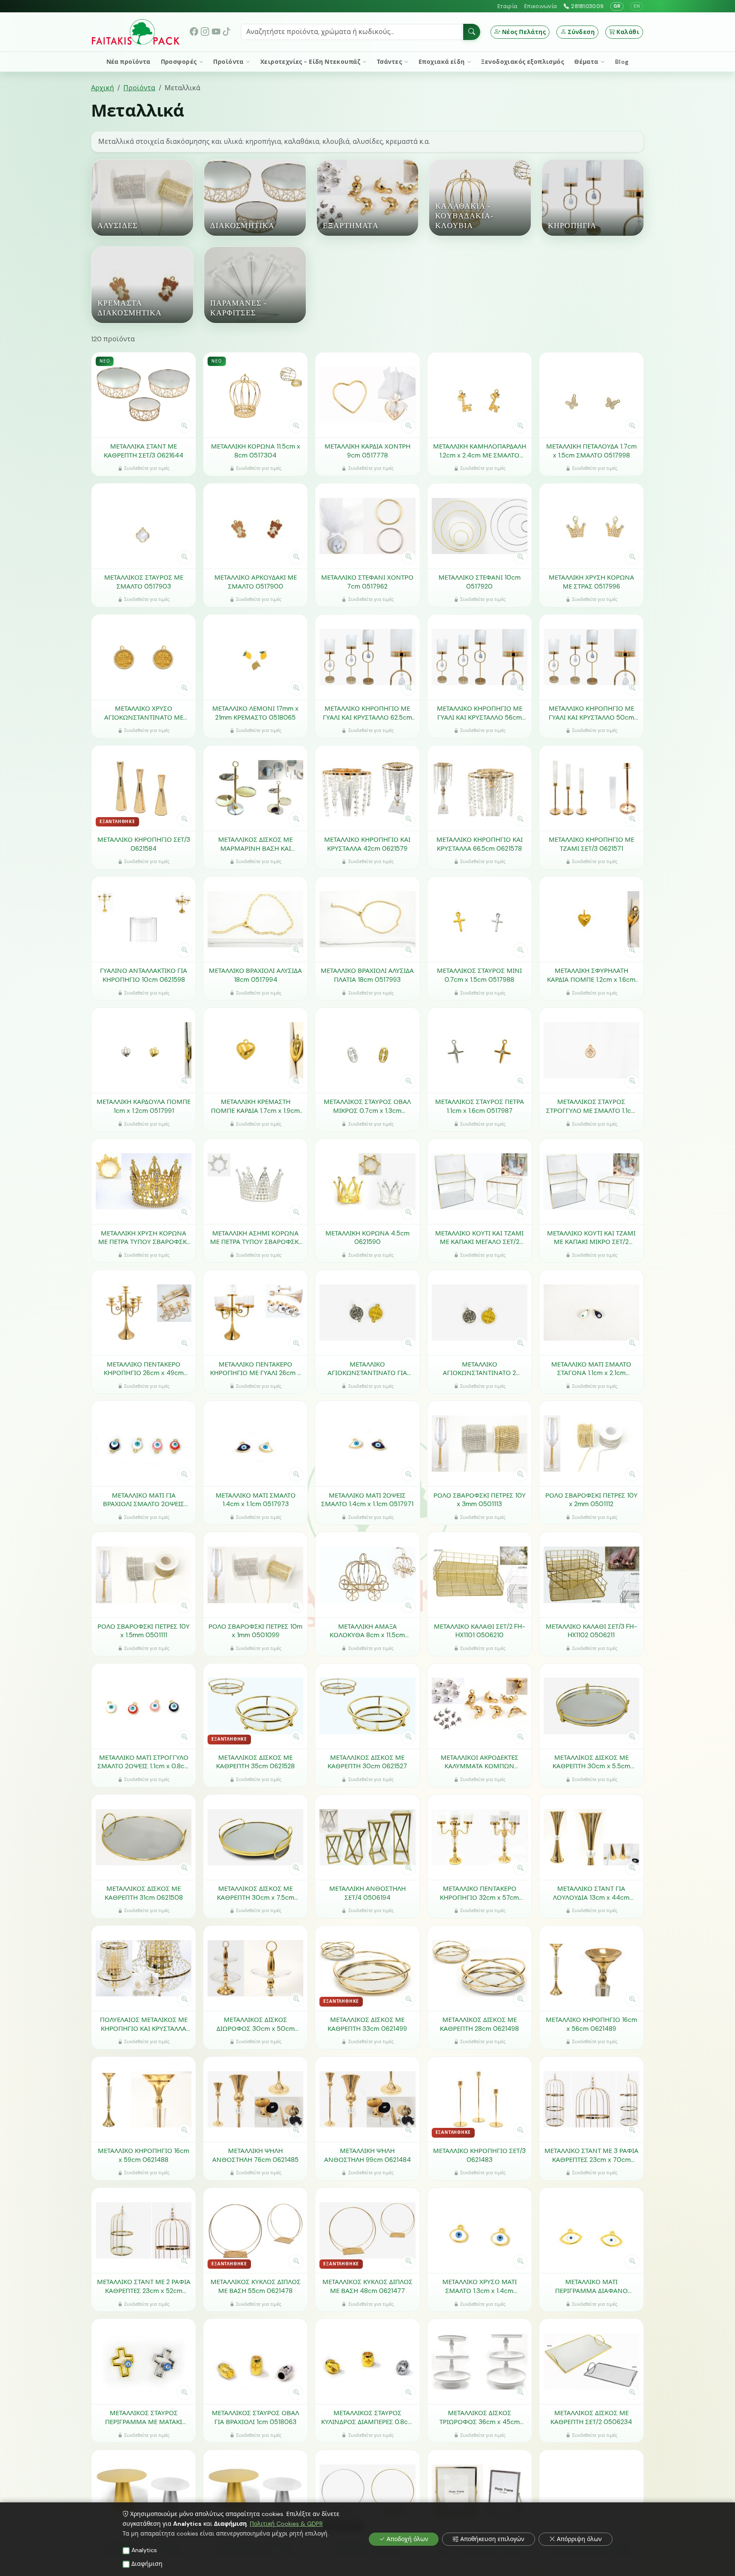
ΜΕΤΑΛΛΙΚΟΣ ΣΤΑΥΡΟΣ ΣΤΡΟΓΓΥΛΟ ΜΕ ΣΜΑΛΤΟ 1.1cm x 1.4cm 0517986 (591, 1106)
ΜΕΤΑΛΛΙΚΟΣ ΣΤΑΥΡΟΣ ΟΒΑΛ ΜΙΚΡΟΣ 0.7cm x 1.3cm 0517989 (367, 1106)
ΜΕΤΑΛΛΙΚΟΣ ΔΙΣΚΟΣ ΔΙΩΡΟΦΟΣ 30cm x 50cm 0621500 (256, 2024)
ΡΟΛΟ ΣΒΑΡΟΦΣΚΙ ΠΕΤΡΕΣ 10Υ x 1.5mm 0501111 (144, 1631)
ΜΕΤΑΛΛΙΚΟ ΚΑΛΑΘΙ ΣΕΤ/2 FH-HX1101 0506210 (480, 1631)
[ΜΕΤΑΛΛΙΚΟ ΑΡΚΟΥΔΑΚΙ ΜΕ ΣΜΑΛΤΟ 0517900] (255, 526)
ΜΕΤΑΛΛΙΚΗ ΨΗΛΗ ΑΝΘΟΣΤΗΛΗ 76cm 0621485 (255, 2155)
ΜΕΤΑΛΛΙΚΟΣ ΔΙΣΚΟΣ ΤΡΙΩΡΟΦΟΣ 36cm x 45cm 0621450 (480, 2417)
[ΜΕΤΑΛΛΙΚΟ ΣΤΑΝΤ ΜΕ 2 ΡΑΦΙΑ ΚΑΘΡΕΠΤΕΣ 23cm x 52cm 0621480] (144, 2230)
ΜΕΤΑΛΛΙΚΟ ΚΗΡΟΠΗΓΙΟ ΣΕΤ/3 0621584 (144, 844)
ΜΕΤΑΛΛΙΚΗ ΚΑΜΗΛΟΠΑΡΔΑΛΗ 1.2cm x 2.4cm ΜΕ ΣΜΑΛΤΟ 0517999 (480, 451)
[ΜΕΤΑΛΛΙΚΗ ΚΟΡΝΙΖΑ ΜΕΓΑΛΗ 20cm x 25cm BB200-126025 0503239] (480, 2493)
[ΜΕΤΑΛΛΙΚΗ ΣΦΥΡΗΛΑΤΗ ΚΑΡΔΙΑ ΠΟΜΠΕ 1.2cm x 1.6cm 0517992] (591, 919)
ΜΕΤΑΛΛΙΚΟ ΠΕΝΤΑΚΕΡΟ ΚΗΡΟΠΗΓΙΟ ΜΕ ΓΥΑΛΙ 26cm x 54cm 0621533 (255, 1369)
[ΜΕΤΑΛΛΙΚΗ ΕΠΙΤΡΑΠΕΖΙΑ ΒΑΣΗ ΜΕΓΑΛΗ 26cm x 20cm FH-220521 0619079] (255, 2493)
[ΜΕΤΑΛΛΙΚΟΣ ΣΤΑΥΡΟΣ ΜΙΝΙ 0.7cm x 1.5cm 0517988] (480, 919)
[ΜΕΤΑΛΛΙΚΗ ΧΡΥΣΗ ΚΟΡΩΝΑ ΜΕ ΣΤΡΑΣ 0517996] (591, 526)
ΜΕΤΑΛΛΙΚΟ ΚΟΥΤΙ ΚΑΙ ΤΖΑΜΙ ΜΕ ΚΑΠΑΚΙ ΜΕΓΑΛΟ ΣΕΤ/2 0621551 (479, 1238)
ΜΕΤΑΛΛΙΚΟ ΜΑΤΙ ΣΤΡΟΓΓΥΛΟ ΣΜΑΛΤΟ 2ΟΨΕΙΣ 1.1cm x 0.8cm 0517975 (144, 1762)
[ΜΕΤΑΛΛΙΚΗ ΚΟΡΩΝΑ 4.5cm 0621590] (367, 1181)
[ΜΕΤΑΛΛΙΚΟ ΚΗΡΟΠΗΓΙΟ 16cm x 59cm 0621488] (144, 2099)
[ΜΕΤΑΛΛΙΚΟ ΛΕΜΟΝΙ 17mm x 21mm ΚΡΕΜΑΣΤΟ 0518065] (255, 657)
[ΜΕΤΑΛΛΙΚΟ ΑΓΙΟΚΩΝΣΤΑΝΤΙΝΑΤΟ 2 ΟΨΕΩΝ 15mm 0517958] (480, 1312)
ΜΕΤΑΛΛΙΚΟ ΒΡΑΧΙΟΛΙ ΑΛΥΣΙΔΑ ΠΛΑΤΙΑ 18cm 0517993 (367, 975)
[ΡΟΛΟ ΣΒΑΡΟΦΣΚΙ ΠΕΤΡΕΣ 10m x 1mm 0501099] (255, 1575)
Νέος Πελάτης (524, 32)
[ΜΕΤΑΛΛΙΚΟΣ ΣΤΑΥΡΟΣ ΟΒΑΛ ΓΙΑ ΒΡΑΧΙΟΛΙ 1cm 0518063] (255, 2362)
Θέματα (587, 62)
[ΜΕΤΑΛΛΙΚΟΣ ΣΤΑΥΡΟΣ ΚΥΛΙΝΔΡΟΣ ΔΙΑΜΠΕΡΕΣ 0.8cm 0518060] (367, 2362)
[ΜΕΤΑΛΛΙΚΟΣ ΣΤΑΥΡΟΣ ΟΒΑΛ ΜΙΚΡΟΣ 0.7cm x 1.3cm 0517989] (367, 1050)
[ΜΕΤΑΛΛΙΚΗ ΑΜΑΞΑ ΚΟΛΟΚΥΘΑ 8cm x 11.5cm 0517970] (367, 1575)
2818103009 (587, 6)
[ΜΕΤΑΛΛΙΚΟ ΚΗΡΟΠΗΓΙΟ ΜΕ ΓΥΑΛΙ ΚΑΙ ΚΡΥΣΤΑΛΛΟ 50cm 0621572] (591, 657)
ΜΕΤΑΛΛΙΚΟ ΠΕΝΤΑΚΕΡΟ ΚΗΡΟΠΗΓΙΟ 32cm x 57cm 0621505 (479, 1893)
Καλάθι (628, 32)
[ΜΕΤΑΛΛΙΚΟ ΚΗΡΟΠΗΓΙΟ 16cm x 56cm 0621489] (591, 1968)
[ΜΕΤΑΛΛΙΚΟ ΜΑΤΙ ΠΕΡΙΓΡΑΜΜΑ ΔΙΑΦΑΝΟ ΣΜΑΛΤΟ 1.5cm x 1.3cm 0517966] (591, 2230)
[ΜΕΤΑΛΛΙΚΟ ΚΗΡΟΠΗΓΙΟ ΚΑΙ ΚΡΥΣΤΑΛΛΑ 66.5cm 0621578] (480, 788)
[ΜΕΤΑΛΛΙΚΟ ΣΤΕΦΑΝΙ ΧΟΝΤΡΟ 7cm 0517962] (367, 526)
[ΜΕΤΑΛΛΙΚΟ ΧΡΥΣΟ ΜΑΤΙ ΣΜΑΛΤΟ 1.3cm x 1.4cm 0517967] (480, 2230)
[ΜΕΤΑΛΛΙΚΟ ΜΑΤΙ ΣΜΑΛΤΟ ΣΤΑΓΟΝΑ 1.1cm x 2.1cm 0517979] (591, 1312)
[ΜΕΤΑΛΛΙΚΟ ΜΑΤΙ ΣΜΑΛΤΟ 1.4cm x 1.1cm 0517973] (255, 1444)
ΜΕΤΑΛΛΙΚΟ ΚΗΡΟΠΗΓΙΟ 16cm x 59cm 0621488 (144, 2155)
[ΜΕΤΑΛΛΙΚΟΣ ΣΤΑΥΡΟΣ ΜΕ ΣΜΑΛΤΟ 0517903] (144, 526)
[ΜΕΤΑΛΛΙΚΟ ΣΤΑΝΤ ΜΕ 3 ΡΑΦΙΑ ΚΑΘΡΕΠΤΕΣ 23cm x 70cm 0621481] (591, 2099)
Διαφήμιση (147, 2564)
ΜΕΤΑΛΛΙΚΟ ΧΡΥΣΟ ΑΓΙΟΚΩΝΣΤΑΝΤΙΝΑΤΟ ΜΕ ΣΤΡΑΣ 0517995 (144, 713)
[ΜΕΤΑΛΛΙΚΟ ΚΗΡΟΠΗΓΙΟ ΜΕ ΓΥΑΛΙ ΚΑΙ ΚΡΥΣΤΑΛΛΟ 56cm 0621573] (480, 657)
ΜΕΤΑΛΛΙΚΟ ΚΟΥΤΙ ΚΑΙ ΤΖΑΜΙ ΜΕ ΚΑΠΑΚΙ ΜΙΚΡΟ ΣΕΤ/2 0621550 (591, 1238)
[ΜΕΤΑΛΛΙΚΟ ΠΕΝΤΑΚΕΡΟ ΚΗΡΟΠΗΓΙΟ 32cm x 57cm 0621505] (480, 1837)
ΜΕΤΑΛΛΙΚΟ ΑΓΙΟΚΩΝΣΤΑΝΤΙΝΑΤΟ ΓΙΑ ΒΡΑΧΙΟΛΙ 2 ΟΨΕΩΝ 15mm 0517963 (367, 1369)
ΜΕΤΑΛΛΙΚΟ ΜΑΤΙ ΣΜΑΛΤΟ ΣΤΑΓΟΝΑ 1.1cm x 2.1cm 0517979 (591, 1369)
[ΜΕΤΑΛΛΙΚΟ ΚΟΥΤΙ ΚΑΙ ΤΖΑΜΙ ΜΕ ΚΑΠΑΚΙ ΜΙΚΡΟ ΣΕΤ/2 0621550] (591, 1181)
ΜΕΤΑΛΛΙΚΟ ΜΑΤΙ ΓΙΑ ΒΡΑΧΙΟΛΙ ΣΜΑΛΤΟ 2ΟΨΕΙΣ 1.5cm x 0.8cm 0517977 (144, 1500)
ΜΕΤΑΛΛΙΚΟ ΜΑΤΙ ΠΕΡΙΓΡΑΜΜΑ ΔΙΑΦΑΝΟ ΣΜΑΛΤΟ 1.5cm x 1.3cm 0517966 (591, 2286)
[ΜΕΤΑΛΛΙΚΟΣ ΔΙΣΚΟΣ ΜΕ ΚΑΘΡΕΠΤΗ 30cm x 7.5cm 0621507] (255, 1837)
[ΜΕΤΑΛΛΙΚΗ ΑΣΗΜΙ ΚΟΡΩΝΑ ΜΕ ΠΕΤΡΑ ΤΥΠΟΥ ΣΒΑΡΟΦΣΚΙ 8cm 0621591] (255, 1181)
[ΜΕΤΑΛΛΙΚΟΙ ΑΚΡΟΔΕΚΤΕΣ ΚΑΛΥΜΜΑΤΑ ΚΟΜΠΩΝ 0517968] (480, 1706)
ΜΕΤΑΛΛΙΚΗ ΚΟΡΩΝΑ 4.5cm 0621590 (367, 1238)
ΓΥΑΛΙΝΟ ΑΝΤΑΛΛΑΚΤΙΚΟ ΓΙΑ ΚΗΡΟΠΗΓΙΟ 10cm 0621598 (144, 975)
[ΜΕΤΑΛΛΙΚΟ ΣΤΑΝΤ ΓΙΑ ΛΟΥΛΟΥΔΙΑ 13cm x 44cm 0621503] (591, 1837)
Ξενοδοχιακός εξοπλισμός (523, 62)
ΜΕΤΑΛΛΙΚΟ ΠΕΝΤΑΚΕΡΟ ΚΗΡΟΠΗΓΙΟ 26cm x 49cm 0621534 (144, 1369)
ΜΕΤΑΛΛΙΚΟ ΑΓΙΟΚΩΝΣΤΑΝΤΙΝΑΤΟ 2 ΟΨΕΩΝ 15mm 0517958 (479, 1369)
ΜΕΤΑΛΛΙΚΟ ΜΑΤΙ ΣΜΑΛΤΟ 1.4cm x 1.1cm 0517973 (256, 1500)
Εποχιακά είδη (442, 62)
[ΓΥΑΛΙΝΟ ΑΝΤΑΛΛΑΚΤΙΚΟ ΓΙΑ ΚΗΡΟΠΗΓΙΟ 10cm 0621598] (144, 919)
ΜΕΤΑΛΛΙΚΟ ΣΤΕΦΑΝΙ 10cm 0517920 (480, 582)
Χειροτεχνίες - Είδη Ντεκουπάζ (311, 62)
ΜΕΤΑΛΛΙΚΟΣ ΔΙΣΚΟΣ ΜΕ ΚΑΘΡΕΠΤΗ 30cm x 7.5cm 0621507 (256, 1893)
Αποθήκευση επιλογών (492, 2539)
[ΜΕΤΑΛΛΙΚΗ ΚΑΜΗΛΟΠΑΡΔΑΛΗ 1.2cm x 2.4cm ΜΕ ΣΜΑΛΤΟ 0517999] (480, 395)
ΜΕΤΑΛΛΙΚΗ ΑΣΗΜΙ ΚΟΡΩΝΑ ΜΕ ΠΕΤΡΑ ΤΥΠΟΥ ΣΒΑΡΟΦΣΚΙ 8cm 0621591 (255, 1238)
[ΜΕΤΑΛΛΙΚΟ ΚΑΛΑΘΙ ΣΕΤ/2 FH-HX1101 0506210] (480, 1575)
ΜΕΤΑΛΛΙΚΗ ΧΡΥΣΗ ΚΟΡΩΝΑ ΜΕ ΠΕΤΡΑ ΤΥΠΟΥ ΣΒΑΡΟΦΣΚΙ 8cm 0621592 (144, 1238)
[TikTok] (227, 32)
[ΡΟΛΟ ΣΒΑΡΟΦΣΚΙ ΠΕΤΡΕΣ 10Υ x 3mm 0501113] (480, 1444)
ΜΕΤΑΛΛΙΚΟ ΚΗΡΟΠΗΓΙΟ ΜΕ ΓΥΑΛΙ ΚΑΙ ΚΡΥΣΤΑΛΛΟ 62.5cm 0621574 (367, 713)
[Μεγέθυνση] (184, 426)
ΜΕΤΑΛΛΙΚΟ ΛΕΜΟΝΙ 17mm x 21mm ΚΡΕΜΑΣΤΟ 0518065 (255, 713)
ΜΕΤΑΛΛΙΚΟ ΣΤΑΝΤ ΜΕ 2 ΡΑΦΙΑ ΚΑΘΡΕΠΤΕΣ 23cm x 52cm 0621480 (144, 2286)
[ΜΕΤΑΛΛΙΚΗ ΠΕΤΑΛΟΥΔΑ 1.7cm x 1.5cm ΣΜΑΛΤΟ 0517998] (591, 395)
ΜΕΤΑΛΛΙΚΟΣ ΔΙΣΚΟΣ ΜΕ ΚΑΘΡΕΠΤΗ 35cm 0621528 (255, 1762)
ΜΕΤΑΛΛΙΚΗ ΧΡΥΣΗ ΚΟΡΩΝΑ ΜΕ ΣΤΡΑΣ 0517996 (591, 582)
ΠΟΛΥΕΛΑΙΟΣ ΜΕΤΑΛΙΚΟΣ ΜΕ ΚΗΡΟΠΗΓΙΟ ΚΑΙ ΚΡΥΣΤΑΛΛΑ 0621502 (144, 2024)
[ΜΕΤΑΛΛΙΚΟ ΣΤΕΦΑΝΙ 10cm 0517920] (480, 526)
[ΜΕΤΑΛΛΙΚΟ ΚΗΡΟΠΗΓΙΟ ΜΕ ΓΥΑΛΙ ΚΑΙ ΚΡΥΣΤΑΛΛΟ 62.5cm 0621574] (367, 657)
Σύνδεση (581, 32)
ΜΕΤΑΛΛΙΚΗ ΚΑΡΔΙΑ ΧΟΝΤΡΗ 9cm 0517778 (367, 451)
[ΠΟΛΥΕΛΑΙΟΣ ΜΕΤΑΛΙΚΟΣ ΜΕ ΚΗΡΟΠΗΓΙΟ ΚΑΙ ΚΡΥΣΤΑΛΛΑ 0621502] (144, 1968)
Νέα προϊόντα (128, 62)
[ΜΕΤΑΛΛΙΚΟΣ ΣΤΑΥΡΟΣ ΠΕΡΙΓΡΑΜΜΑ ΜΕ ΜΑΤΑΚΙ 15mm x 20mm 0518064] (144, 2362)
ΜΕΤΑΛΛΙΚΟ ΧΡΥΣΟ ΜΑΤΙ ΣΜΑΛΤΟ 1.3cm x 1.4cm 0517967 (480, 2286)
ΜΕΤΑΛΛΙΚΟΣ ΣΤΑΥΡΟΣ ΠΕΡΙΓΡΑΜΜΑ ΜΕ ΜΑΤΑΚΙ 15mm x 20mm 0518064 (144, 2417)
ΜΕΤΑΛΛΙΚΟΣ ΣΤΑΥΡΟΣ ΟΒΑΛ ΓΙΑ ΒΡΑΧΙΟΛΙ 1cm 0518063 (255, 2417)
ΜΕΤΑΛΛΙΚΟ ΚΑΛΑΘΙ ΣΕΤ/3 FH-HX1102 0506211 (591, 1631)
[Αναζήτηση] (472, 32)
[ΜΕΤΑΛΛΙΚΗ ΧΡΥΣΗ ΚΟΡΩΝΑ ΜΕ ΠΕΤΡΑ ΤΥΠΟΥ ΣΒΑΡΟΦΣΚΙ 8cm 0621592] (144, 1181)
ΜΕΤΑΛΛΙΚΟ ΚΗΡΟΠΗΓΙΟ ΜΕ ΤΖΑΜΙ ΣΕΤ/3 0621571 (591, 844)
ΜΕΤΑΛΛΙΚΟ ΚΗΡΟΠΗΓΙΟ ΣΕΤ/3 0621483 (479, 2155)
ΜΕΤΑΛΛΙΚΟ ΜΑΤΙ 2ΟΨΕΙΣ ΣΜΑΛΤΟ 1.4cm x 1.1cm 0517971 (367, 1500)
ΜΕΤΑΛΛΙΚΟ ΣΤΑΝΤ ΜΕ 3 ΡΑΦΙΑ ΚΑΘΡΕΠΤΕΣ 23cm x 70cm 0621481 (591, 2155)
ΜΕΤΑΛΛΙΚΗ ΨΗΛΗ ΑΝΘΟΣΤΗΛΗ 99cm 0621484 (367, 2155)
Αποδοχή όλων (407, 2539)
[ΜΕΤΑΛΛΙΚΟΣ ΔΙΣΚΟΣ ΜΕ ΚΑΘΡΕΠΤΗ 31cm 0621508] (144, 1837)
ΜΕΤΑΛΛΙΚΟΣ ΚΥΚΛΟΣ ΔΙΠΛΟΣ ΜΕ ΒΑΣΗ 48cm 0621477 (367, 2286)
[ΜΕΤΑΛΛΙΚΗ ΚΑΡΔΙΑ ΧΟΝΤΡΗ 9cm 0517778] (367, 395)
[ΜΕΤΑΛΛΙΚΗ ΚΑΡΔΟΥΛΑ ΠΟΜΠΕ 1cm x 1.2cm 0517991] (144, 1050)
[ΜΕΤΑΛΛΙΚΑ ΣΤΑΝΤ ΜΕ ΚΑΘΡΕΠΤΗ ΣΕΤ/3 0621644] (144, 395)
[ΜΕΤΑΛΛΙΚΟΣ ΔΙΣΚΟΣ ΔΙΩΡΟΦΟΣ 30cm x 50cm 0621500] (255, 1968)
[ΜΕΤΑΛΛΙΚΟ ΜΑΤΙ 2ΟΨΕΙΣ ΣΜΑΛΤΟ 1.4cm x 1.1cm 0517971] (367, 1444)
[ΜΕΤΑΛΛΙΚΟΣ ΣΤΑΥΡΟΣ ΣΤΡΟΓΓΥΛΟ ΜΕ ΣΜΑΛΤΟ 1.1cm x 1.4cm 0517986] (591, 1050)
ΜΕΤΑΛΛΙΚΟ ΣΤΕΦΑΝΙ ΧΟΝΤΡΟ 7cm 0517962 (367, 582)
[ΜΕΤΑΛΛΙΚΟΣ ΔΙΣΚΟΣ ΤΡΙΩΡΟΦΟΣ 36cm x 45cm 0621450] (480, 2362)
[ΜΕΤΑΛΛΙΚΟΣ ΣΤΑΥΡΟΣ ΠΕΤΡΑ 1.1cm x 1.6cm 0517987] (480, 1050)
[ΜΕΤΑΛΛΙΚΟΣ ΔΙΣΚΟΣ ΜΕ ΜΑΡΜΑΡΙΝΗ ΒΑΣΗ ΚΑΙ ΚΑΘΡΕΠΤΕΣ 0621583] (255, 788)
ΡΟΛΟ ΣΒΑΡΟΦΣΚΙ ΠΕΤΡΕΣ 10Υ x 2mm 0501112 (591, 1500)
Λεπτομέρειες (139, 426)
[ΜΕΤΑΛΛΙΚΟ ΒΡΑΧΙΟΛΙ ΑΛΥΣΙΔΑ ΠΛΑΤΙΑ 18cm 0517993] (367, 919)
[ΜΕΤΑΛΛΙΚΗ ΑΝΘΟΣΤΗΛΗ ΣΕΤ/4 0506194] (367, 1837)
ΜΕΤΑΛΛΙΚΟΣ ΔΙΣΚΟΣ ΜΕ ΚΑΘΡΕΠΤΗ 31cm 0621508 (144, 1893)
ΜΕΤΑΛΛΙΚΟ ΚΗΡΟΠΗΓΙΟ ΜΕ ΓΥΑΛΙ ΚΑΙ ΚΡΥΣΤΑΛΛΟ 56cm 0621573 (480, 713)
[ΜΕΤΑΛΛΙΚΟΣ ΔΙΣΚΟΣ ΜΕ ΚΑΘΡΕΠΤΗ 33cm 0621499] (367, 1968)
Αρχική (103, 88)
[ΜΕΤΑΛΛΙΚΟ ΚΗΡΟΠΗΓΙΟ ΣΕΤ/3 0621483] (480, 2099)
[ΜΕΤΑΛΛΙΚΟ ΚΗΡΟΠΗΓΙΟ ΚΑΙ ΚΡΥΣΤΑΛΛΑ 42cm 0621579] (367, 788)
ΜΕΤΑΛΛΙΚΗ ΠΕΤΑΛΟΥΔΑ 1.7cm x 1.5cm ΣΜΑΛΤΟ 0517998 (591, 451)
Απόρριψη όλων (579, 2539)
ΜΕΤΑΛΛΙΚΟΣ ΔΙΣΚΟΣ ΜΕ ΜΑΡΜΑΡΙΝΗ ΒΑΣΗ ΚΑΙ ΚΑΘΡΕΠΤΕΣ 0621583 (255, 844)
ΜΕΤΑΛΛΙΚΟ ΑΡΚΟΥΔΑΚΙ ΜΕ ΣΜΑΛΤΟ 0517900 (256, 582)
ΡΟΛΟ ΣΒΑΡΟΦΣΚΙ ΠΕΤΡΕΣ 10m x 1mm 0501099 (255, 1631)
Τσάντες (390, 62)
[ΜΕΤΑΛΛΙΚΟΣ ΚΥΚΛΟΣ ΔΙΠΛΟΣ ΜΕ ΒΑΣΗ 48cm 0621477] (367, 2230)
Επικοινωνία (540, 6)
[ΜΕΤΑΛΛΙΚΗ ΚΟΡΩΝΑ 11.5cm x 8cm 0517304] (255, 395)
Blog (622, 62)
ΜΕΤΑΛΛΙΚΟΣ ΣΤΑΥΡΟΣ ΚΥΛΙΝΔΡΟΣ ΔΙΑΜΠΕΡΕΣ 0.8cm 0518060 (367, 2417)
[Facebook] (194, 32)
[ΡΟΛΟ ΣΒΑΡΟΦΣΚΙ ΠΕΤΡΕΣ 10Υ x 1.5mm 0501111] (144, 1575)
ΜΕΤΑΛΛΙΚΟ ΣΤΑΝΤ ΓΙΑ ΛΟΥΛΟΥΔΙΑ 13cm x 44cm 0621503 (591, 1893)
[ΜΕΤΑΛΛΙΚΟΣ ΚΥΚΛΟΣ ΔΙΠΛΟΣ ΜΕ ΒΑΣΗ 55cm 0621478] (255, 2230)
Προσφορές (179, 62)
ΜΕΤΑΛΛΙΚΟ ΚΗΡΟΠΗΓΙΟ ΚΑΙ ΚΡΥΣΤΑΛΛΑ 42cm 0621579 (367, 844)
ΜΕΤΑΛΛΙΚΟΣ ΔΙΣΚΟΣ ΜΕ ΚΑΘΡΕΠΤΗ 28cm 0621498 (479, 2024)
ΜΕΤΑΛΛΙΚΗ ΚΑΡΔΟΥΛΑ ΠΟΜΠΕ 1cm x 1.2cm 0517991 (144, 1106)
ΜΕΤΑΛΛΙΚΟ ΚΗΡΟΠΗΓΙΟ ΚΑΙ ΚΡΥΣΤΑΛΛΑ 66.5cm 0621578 (480, 844)
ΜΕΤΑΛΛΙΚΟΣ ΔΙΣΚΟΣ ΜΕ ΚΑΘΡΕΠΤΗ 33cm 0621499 (367, 2024)
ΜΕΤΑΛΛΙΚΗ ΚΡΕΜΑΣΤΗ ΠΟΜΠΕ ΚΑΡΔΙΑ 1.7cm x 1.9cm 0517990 (255, 1106)
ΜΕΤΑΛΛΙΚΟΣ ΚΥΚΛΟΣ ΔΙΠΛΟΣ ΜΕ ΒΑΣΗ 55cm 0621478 (256, 2286)
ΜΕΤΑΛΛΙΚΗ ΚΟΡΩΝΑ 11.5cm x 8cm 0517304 (256, 451)
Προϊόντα (229, 62)
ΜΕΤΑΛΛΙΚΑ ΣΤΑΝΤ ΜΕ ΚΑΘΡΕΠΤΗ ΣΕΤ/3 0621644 (144, 451)
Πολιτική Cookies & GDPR (286, 2524)
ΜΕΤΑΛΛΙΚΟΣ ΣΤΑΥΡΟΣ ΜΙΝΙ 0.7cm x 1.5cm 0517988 (479, 975)
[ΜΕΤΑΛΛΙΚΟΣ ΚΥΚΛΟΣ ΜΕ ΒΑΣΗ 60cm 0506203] (367, 2493)
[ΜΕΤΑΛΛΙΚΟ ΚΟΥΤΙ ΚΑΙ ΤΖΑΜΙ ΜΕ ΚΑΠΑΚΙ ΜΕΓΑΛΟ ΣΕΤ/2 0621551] (480, 1181)
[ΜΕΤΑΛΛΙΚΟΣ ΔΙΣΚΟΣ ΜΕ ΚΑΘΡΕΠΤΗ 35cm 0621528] (255, 1706)
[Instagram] (205, 32)
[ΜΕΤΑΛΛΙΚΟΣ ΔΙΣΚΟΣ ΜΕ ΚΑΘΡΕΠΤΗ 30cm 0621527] (367, 1706)
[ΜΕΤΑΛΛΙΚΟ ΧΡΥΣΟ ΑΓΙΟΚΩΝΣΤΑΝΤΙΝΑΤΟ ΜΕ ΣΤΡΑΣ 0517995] (144, 657)
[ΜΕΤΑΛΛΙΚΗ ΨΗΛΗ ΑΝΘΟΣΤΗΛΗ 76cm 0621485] (255, 2099)
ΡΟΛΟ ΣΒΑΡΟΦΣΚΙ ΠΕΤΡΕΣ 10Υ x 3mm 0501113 (480, 1500)
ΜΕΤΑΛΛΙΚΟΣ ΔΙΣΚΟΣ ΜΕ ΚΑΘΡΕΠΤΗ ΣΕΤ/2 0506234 (591, 2417)
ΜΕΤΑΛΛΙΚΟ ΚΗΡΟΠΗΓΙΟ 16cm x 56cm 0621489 (591, 2024)
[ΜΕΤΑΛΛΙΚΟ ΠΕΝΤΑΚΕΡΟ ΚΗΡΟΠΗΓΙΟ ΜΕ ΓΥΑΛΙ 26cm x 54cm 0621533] (255, 1312)
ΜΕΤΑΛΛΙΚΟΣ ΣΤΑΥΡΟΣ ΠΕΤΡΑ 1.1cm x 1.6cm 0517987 (480, 1106)
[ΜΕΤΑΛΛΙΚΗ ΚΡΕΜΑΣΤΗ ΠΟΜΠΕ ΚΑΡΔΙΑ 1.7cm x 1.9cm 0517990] (255, 1050)
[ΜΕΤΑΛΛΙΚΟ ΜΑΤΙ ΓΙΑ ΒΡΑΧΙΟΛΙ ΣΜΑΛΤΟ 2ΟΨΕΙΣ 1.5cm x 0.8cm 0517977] (144, 1444)
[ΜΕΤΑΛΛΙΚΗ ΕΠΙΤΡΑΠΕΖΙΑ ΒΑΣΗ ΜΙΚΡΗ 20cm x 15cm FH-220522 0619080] (144, 2493)
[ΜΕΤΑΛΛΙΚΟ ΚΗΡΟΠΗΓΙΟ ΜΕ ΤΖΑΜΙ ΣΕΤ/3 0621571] (591, 788)
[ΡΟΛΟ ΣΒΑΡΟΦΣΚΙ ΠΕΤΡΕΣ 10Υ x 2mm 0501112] (591, 1444)
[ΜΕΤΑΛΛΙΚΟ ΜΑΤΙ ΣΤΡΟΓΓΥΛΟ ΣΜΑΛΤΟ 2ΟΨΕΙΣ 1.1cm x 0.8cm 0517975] (144, 1706)
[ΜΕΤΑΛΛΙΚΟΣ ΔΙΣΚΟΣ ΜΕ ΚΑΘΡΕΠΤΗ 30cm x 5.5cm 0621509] (591, 1706)
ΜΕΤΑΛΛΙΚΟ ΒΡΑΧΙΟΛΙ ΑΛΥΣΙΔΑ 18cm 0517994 (255, 975)
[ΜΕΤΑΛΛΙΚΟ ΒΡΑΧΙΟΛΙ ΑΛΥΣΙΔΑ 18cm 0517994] (255, 919)
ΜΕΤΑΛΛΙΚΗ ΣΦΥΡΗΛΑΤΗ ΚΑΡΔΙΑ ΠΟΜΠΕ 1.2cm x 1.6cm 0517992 (591, 975)
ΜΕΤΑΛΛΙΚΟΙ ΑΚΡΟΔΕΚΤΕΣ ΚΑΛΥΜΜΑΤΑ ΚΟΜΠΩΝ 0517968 (480, 1762)
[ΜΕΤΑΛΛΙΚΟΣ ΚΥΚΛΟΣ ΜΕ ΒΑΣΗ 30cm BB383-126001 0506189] (591, 2493)
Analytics (144, 2550)
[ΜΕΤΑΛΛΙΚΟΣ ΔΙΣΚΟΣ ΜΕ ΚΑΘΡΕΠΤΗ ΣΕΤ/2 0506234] (591, 2362)
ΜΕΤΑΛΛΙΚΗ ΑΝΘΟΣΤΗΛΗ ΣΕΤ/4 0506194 (367, 1893)
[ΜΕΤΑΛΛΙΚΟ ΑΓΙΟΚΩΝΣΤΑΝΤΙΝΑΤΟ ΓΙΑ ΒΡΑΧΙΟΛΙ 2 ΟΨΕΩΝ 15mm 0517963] (367, 1312)
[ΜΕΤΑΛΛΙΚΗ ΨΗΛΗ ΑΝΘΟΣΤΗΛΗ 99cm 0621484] (367, 2099)
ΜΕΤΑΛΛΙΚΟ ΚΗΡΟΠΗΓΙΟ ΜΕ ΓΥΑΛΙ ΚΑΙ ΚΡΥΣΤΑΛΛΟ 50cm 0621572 (591, 713)
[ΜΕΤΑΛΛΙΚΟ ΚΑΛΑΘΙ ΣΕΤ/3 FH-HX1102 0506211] (591, 1575)
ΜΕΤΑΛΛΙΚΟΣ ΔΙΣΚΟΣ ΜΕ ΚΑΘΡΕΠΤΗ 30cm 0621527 (367, 1762)
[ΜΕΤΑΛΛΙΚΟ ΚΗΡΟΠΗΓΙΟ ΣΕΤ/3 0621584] (144, 788)
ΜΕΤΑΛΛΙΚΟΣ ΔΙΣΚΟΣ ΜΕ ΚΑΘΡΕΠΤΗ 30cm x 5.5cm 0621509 (591, 1762)
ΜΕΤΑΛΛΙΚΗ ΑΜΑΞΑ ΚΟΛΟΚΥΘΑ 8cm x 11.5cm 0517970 (367, 1631)
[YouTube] (216, 32)
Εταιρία (507, 6)
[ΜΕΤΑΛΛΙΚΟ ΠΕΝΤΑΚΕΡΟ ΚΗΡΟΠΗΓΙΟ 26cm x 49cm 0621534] (144, 1312)
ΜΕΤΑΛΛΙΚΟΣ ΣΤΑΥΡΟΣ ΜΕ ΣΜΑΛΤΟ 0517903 (144, 582)
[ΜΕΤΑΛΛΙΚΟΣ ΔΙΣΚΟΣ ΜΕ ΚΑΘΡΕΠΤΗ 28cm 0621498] (480, 1968)
